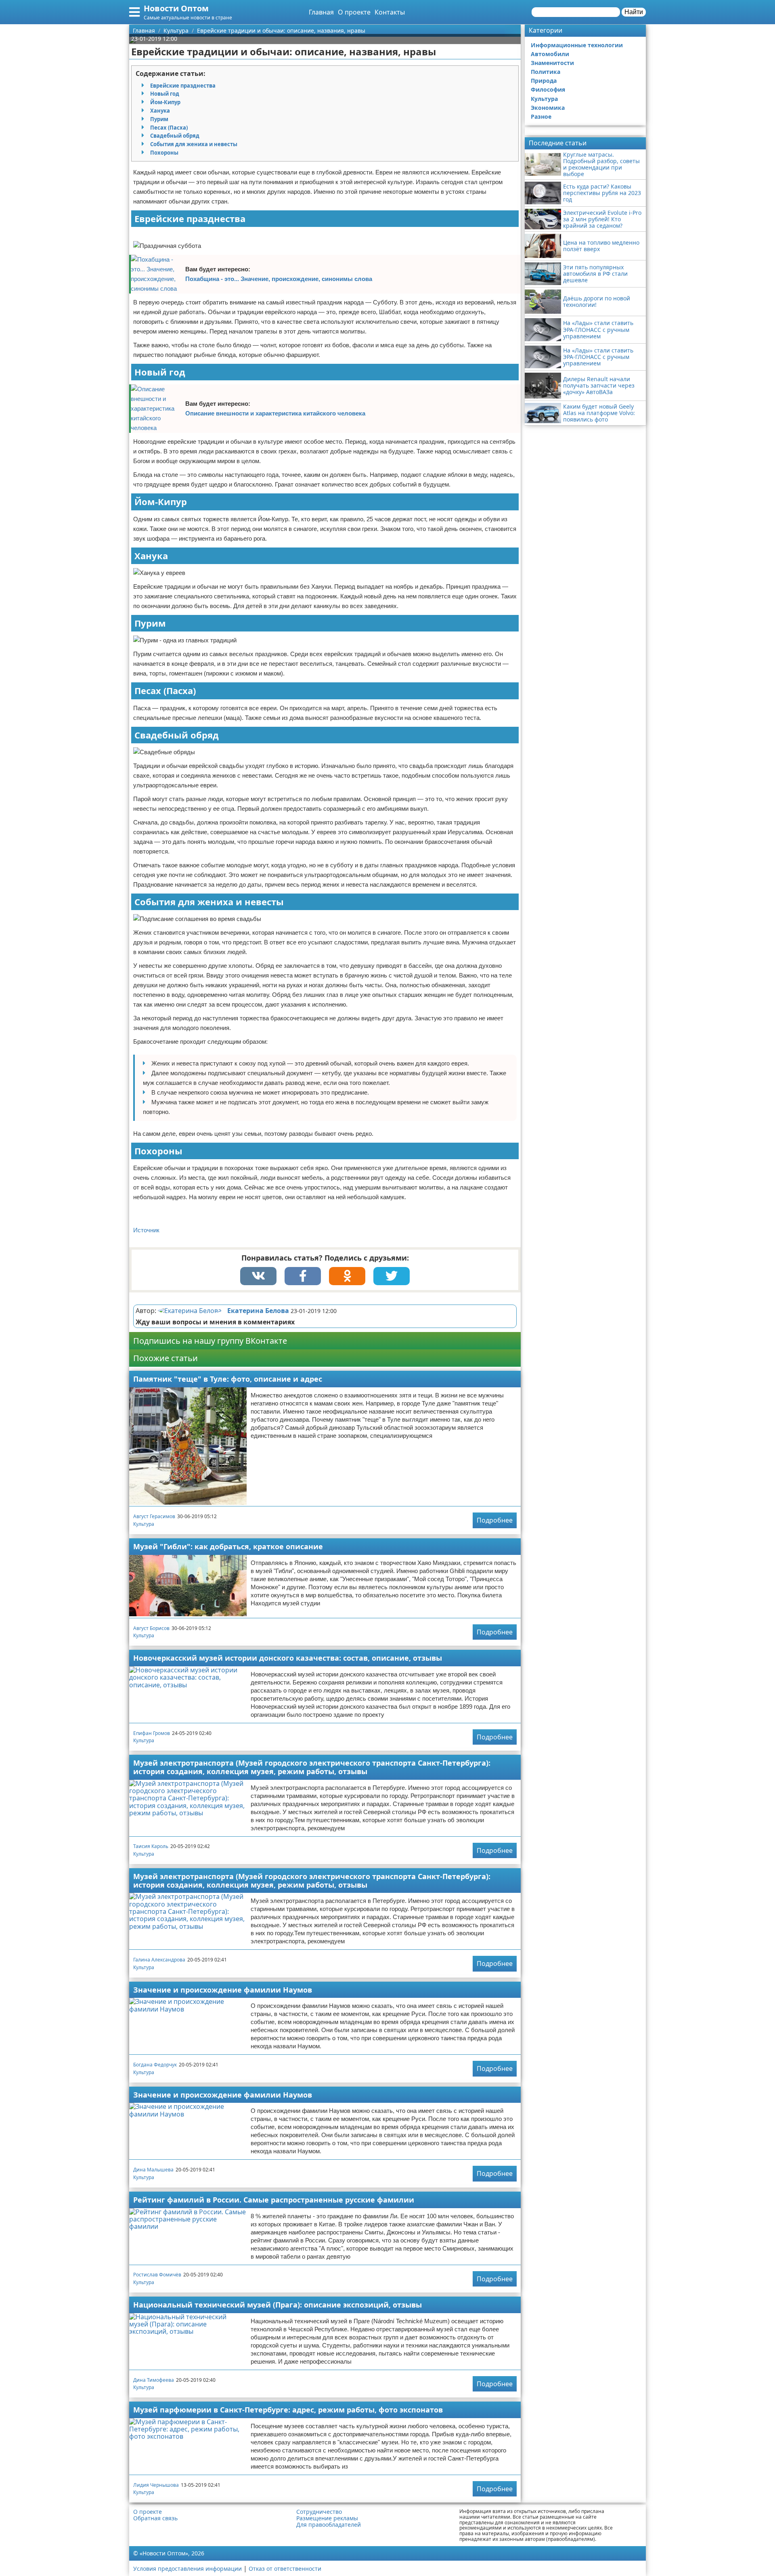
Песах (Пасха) (169, 128)
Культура (144, 1524)
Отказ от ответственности (285, 2569)
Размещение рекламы (327, 2518)
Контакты (390, 12)
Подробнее (495, 1520)
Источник (146, 1230)
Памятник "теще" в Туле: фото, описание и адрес (228, 1379)
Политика (546, 72)
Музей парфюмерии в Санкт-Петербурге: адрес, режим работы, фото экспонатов (288, 2410)
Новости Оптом (176, 8)
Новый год (165, 94)
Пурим (159, 119)
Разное (541, 116)
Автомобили (550, 54)
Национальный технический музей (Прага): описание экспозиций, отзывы (278, 2305)
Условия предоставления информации (187, 2569)
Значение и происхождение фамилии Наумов (223, 1990)
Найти (634, 12)
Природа (544, 81)
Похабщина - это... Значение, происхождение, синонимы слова (279, 279)
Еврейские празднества (183, 86)
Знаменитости (552, 63)
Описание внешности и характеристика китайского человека (275, 413)
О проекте (354, 12)
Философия (548, 89)
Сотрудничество (319, 2512)
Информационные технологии (577, 45)
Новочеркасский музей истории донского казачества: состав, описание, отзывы (288, 1658)
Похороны (164, 153)
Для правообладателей (329, 2525)
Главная (321, 12)
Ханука (160, 111)
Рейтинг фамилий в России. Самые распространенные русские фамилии (274, 2200)
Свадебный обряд (175, 136)
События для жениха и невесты (194, 144)
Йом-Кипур (165, 102)
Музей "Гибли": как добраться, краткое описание (228, 1546)
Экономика (548, 108)
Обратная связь (155, 2518)
